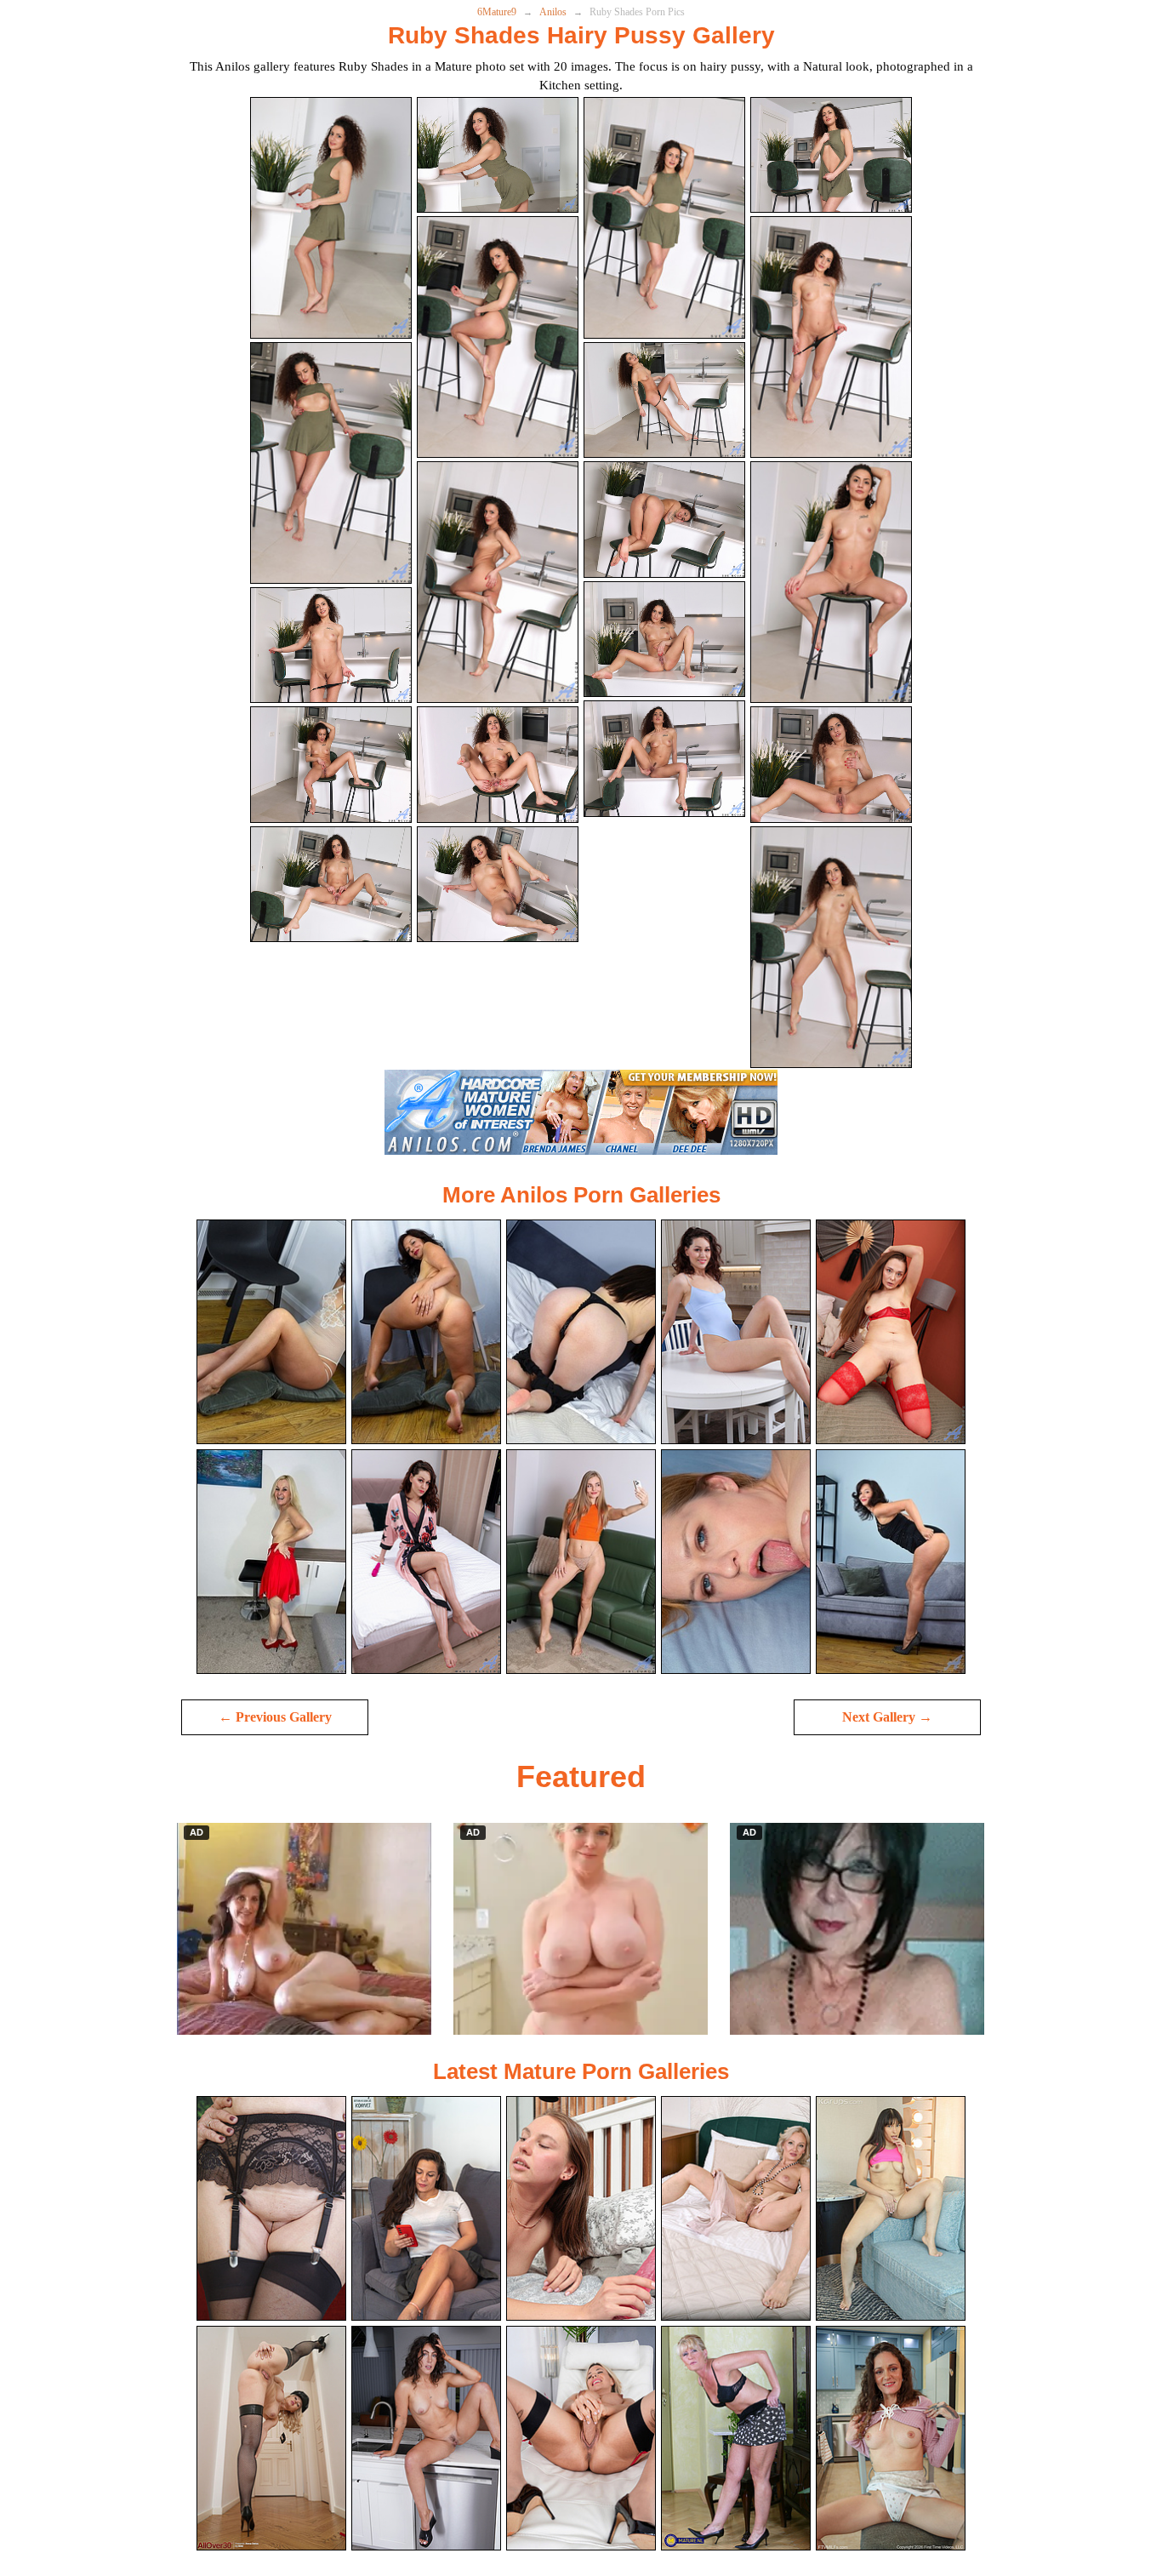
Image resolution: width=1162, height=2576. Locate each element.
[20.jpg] (831, 947)
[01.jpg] (331, 218)
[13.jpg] (331, 765)
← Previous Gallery (275, 1717)
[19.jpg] (664, 759)
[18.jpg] (498, 885)
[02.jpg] (498, 155)
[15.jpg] (664, 640)
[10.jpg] (498, 582)
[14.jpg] (498, 765)
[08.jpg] (831, 337)
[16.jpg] (831, 765)
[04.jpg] (831, 155)
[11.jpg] (664, 520)
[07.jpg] (664, 400)
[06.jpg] (498, 337)
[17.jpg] (331, 885)
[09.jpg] (331, 645)
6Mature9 (497, 12)
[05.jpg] (331, 463)
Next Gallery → (887, 1717)
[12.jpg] (831, 582)
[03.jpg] (664, 218)
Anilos (553, 12)
